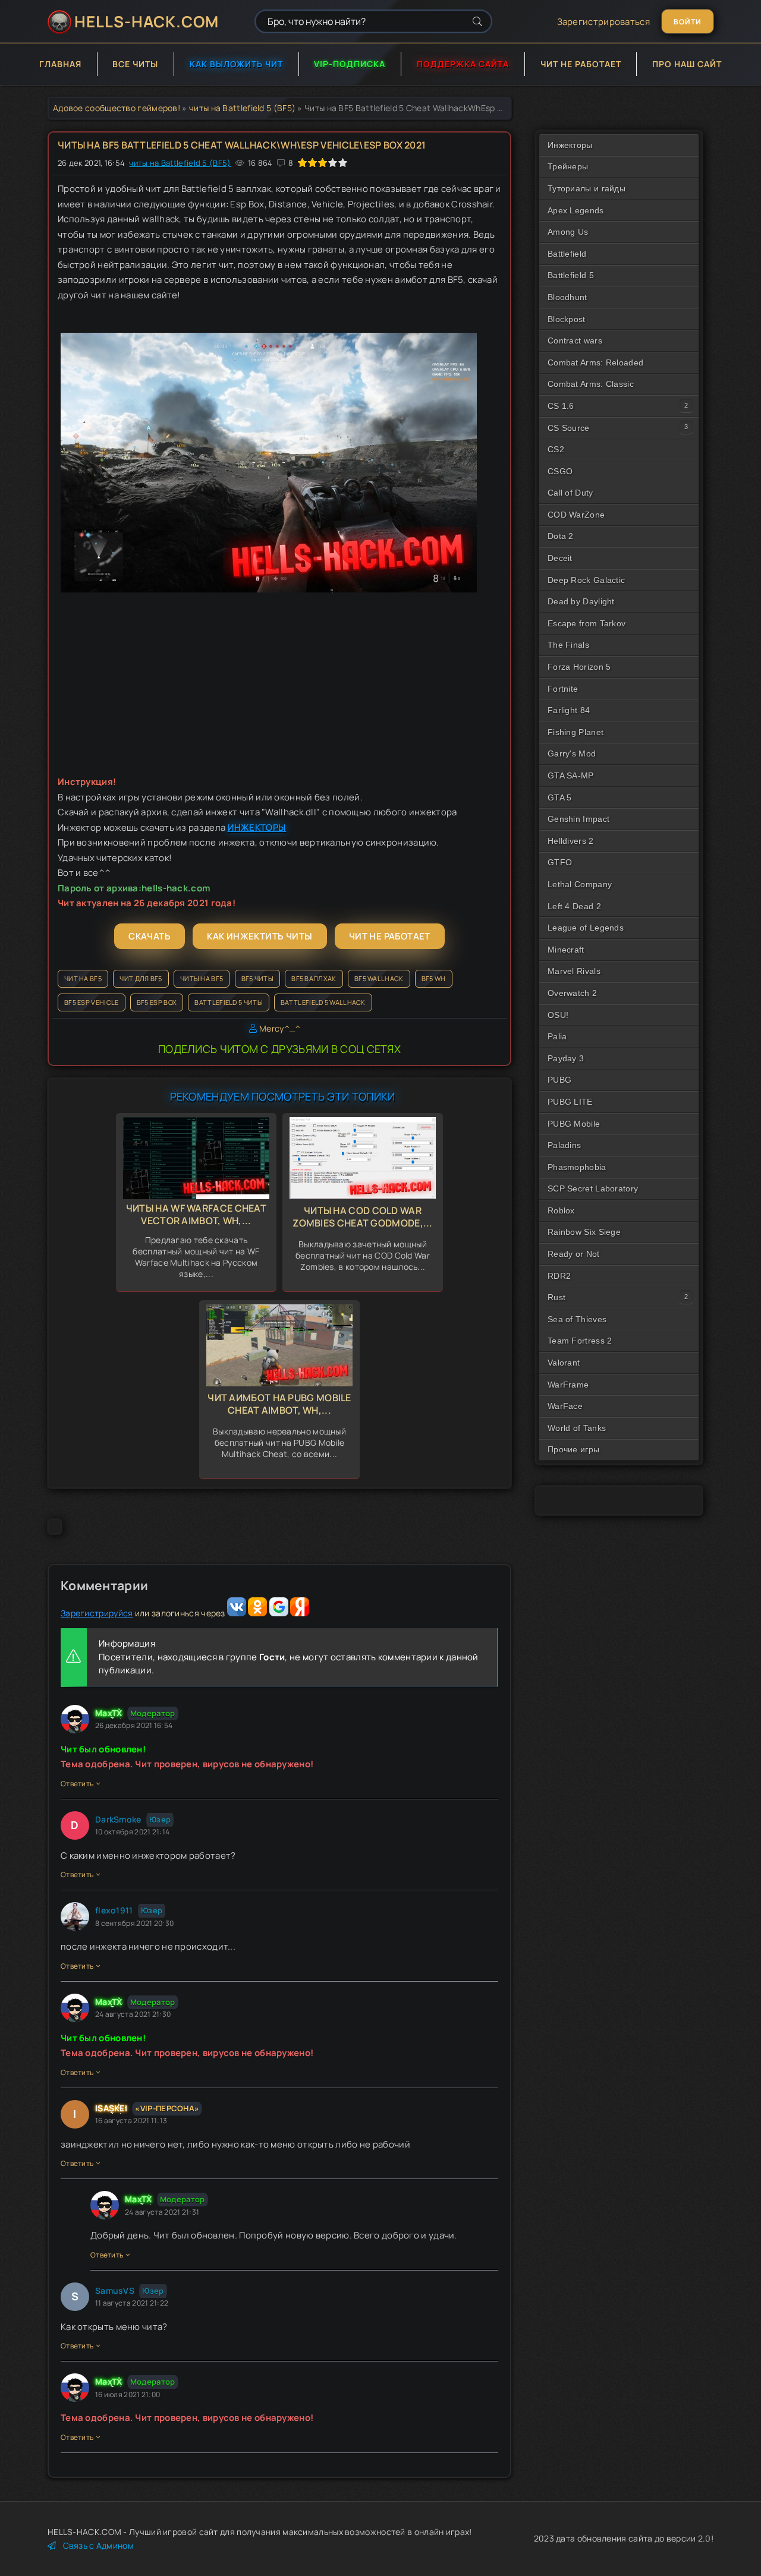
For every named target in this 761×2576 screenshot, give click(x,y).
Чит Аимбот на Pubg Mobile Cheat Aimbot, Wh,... (279, 1404)
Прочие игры (573, 1449)
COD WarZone (576, 515)
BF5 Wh (434, 978)
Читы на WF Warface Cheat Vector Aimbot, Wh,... (196, 1214)
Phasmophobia (577, 1167)
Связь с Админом (98, 2545)
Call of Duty (570, 493)
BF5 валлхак (314, 978)
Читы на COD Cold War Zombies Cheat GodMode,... (363, 1217)
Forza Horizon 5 (579, 667)
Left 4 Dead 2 (574, 906)
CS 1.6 (561, 406)
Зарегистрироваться (603, 22)
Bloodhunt (567, 297)
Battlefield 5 (571, 275)
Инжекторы (570, 145)
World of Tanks (577, 1428)
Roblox (561, 1210)
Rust (556, 1297)
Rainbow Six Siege (584, 1232)
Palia (557, 1036)
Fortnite (563, 689)
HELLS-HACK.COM (147, 21)
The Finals (568, 645)
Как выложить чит (236, 64)
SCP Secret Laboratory (593, 1188)
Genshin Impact (578, 819)
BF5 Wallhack (379, 978)
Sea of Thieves (577, 1319)
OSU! (558, 1015)
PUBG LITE (570, 1102)
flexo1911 (114, 1910)
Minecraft (566, 950)
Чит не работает (581, 64)
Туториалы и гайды (587, 188)
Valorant (564, 1363)
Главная (60, 64)
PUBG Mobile (574, 1124)
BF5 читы (257, 978)
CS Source (569, 428)
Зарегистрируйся (97, 1613)
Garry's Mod (572, 753)
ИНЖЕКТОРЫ (257, 827)
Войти (688, 22)
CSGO (560, 471)
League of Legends (586, 928)
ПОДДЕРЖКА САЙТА (463, 64)
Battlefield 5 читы (228, 1002)
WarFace (565, 1406)
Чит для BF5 (141, 978)
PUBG (559, 1080)
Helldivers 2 (571, 841)
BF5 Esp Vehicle (92, 1002)
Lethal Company (580, 884)
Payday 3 (566, 1058)
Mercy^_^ (280, 1028)
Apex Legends (576, 210)
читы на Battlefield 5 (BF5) (242, 108)
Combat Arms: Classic (591, 384)
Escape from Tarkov (587, 623)
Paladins (564, 1145)
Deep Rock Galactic (586, 580)
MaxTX (109, 1713)
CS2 (556, 449)
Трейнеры (568, 166)
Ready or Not (574, 1254)
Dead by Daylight (581, 601)
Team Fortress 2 (580, 1341)
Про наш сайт (687, 64)
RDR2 (559, 1276)
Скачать (150, 936)
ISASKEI (111, 2108)
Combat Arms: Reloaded (595, 362)
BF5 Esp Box (157, 1002)
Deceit (560, 558)
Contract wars (575, 340)
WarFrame (568, 1385)
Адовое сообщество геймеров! (117, 108)
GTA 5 (560, 797)
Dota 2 (561, 536)
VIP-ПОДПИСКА (350, 64)
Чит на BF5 (83, 978)
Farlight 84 (569, 710)
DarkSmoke (118, 1819)
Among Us (568, 232)
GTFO (560, 862)
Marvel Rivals (574, 971)
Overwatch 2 (572, 993)
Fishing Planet (576, 732)
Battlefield (567, 254)
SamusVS (115, 2290)
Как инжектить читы (260, 936)
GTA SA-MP (571, 775)
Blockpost (567, 319)
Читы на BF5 (202, 978)
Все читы (135, 64)
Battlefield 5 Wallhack (323, 1002)
